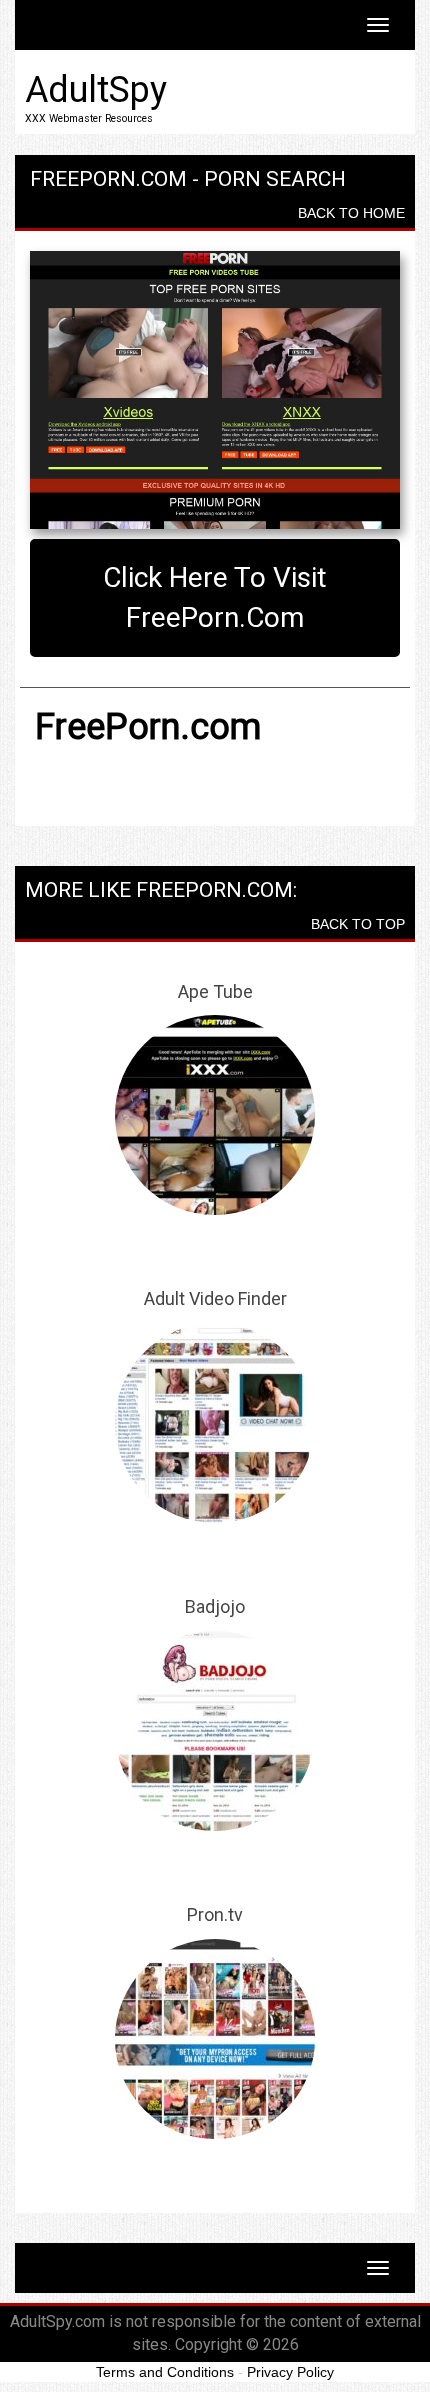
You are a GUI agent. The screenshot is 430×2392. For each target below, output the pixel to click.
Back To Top (358, 924)
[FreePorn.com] (215, 390)
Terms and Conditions (165, 2372)
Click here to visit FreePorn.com (215, 597)
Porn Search (275, 179)
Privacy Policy (290, 2372)
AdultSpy (96, 90)
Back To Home (351, 213)
